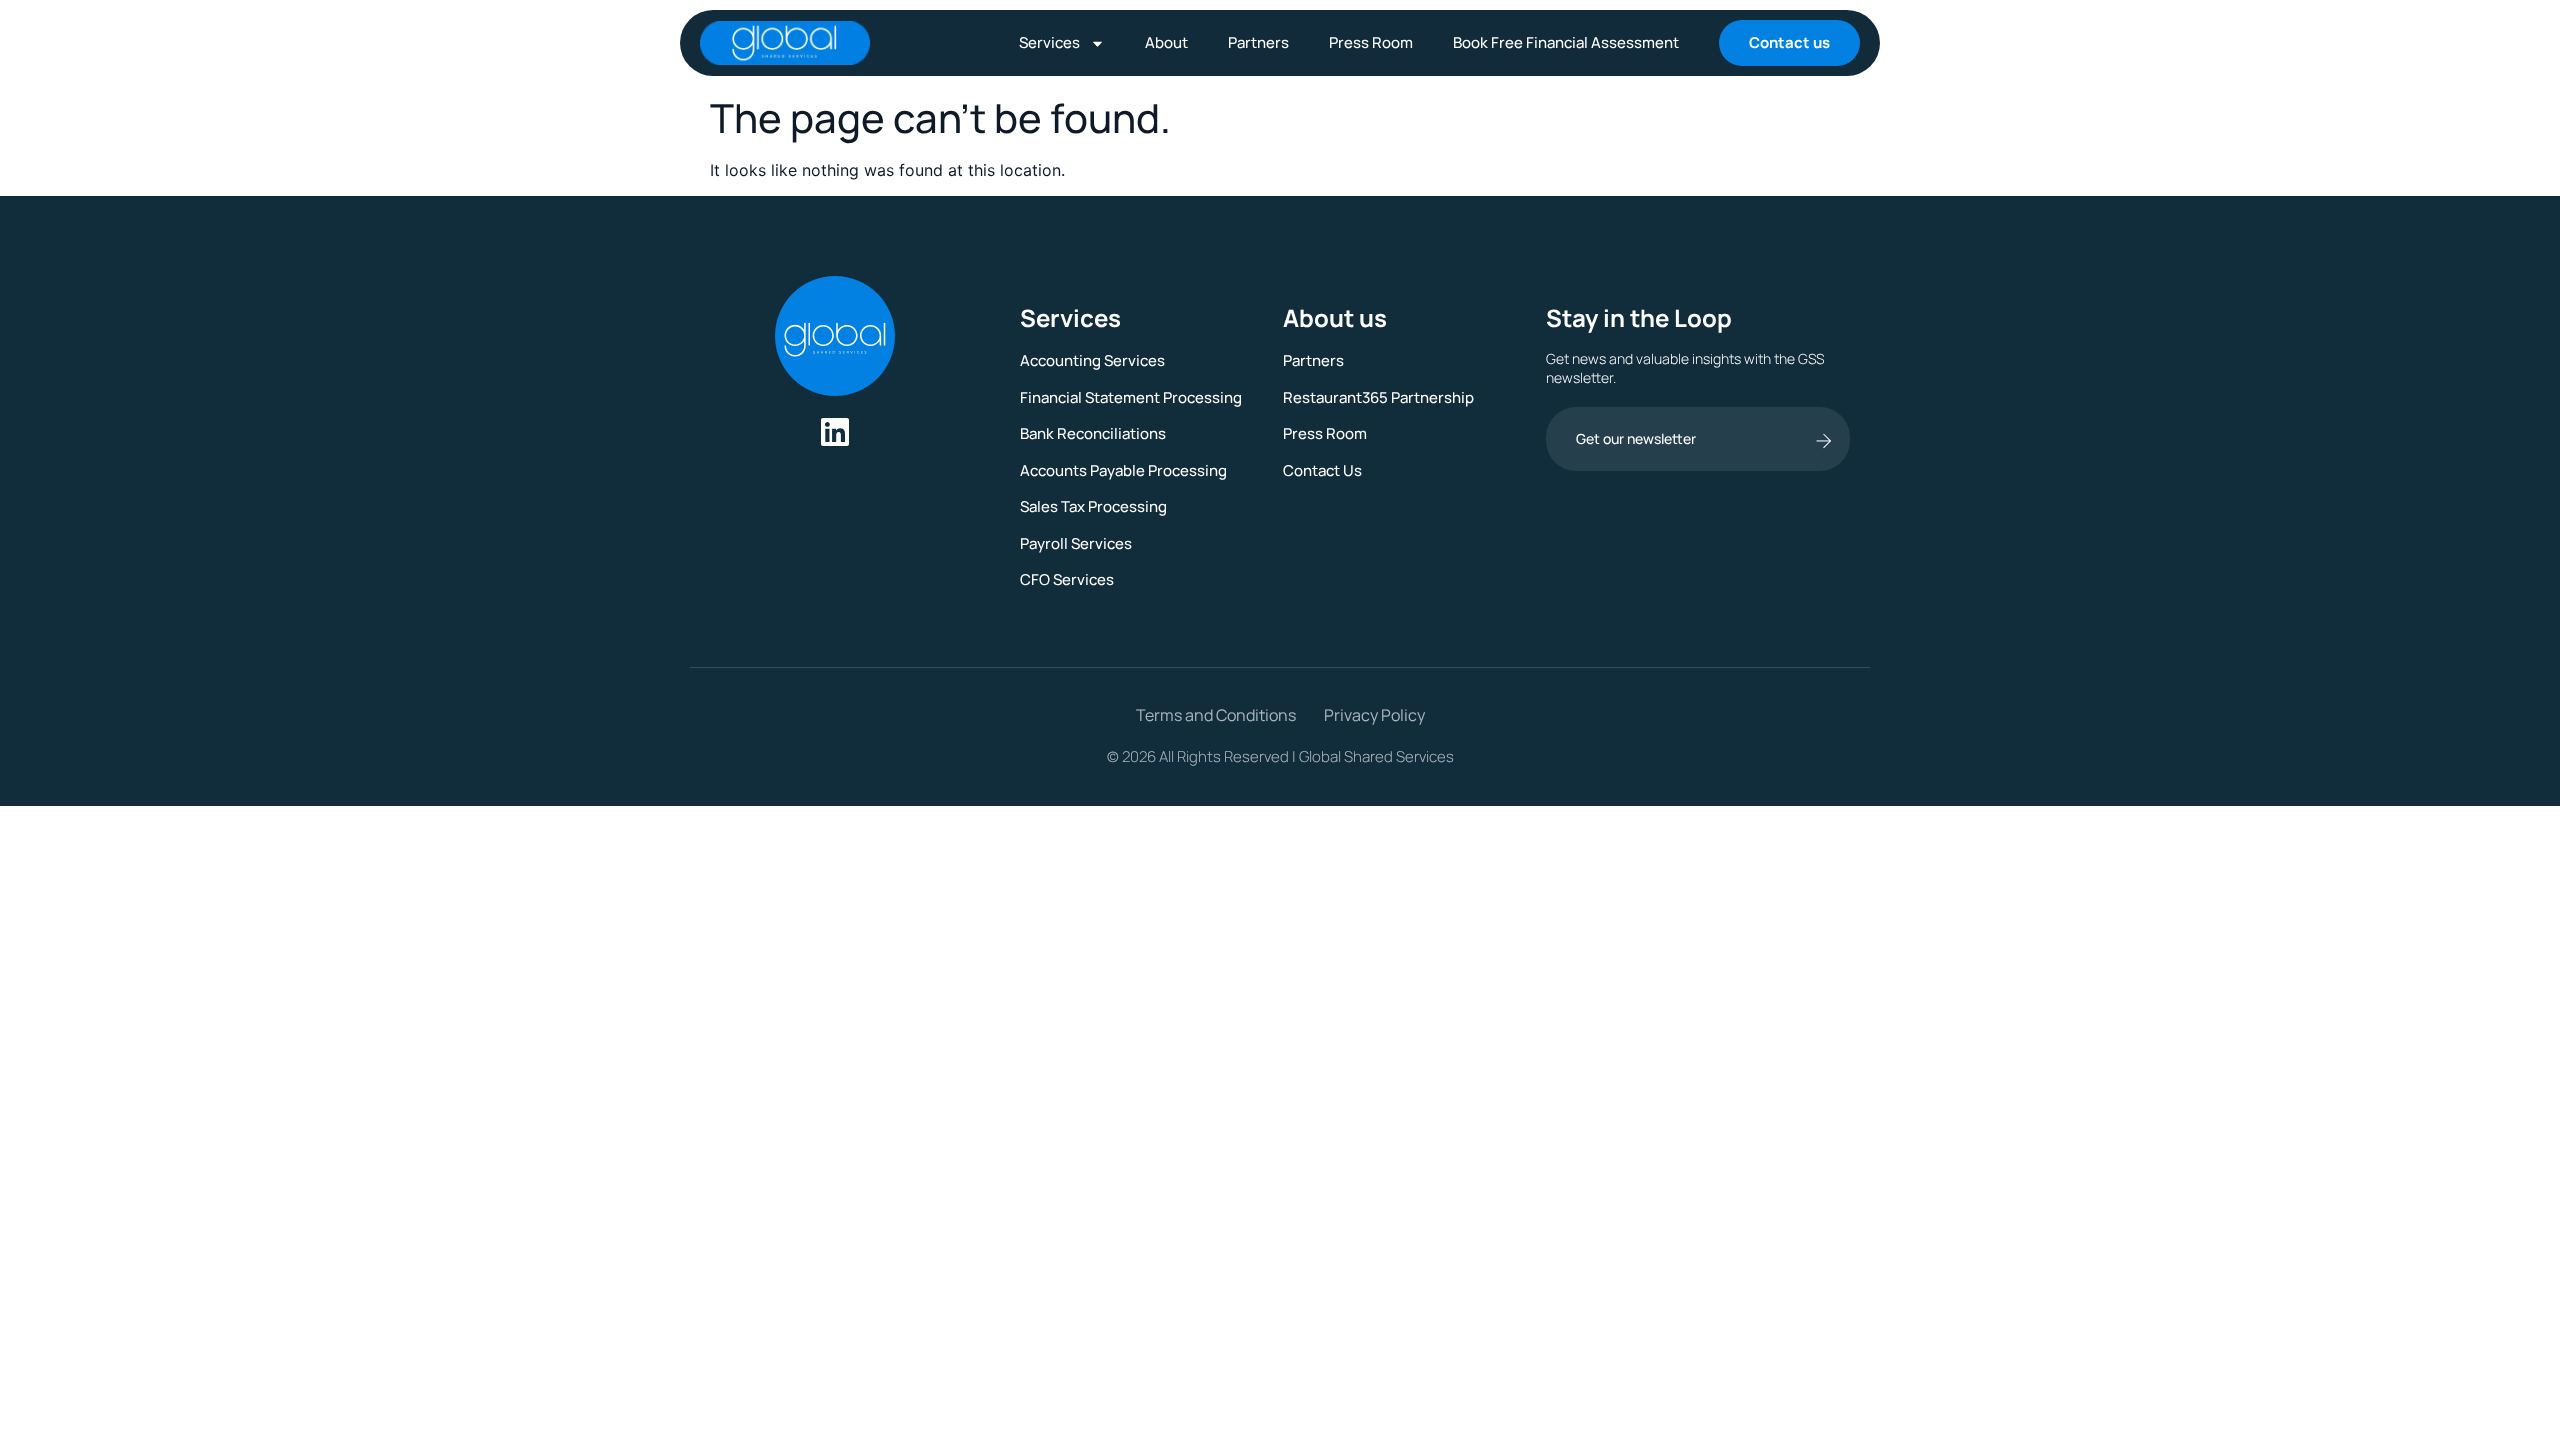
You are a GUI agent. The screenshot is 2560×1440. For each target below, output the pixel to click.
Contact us (1789, 42)
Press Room (1371, 42)
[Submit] (1823, 441)
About (1166, 42)
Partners (1258, 42)
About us (1335, 317)
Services (1049, 42)
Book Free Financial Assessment (1566, 42)
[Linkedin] (835, 432)
